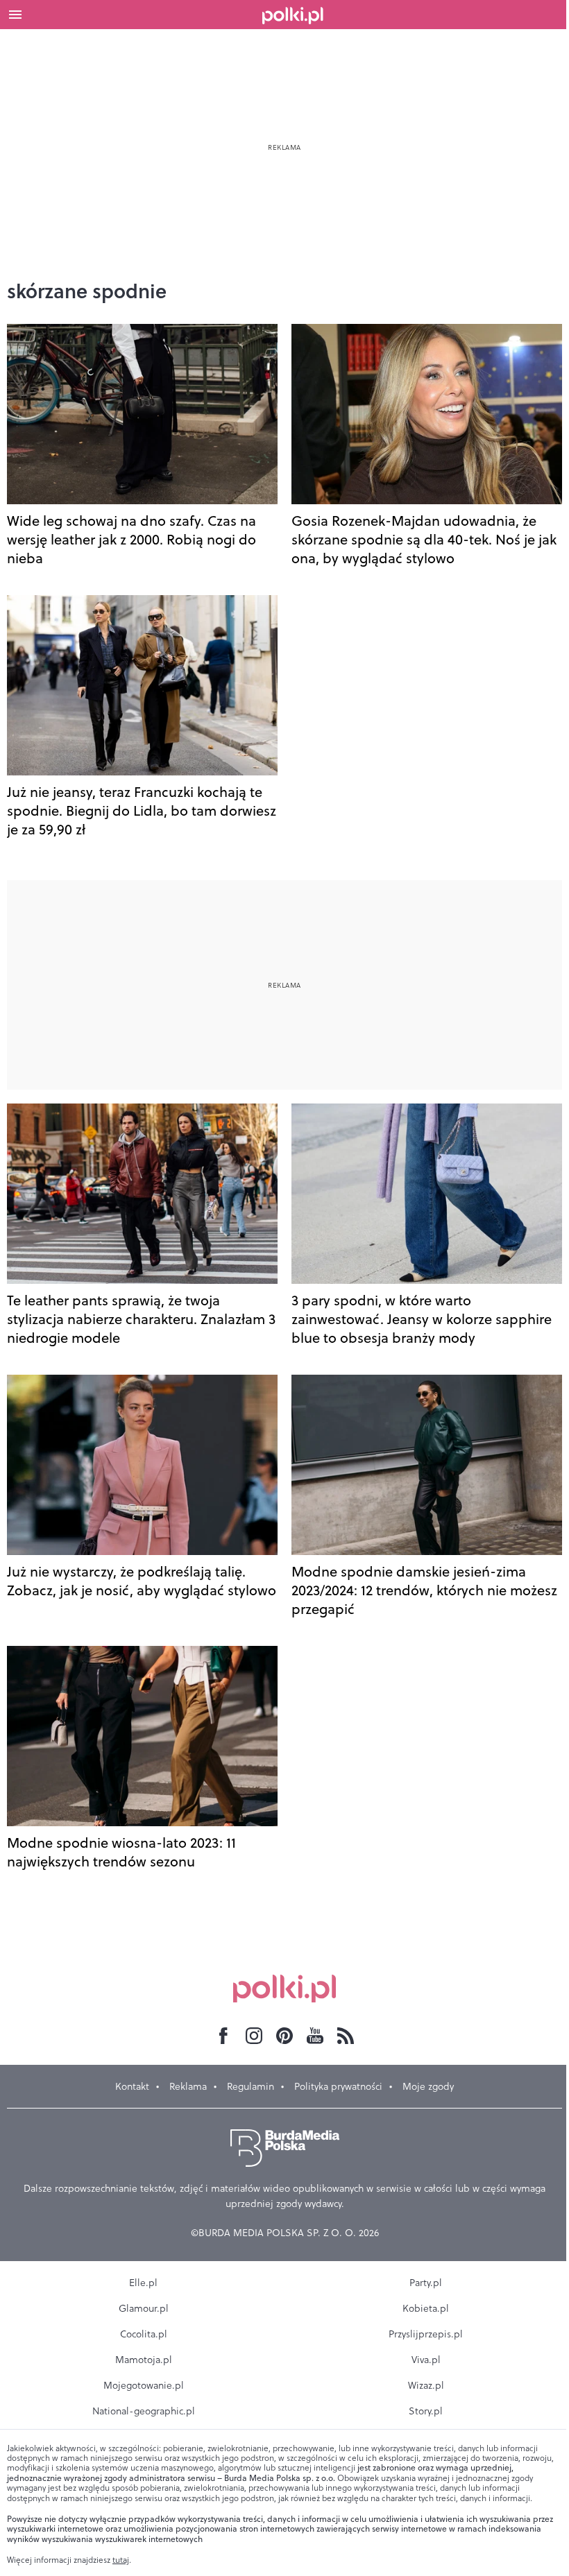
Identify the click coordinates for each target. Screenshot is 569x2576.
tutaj (121, 2560)
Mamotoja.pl (144, 2360)
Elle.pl (143, 2283)
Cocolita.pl (144, 2334)
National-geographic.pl (144, 2411)
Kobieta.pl (426, 2308)
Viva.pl (426, 2360)
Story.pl (426, 2411)
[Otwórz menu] (15, 15)
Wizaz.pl (426, 2385)
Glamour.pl (144, 2308)
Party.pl (426, 2283)
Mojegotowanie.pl (144, 2385)
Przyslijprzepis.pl (426, 2334)
